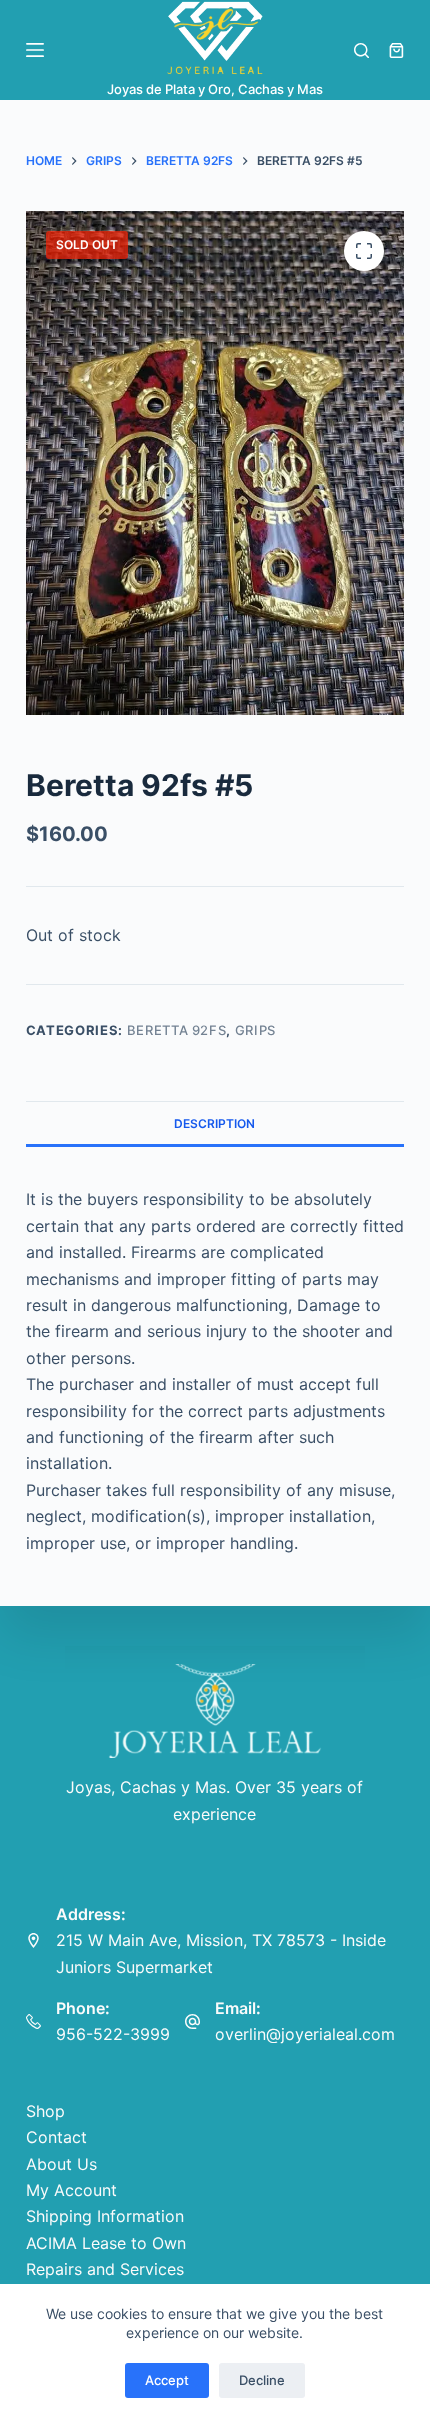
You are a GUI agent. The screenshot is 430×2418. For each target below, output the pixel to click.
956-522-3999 (113, 2034)
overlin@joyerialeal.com (305, 2034)
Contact (56, 2137)
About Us (61, 2164)
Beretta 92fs (177, 1030)
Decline (262, 2380)
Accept (167, 2380)
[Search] (361, 50)
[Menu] (35, 50)
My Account (71, 2190)
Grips (255, 1030)
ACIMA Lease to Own (106, 2243)
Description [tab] (214, 1123)
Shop (45, 2111)
